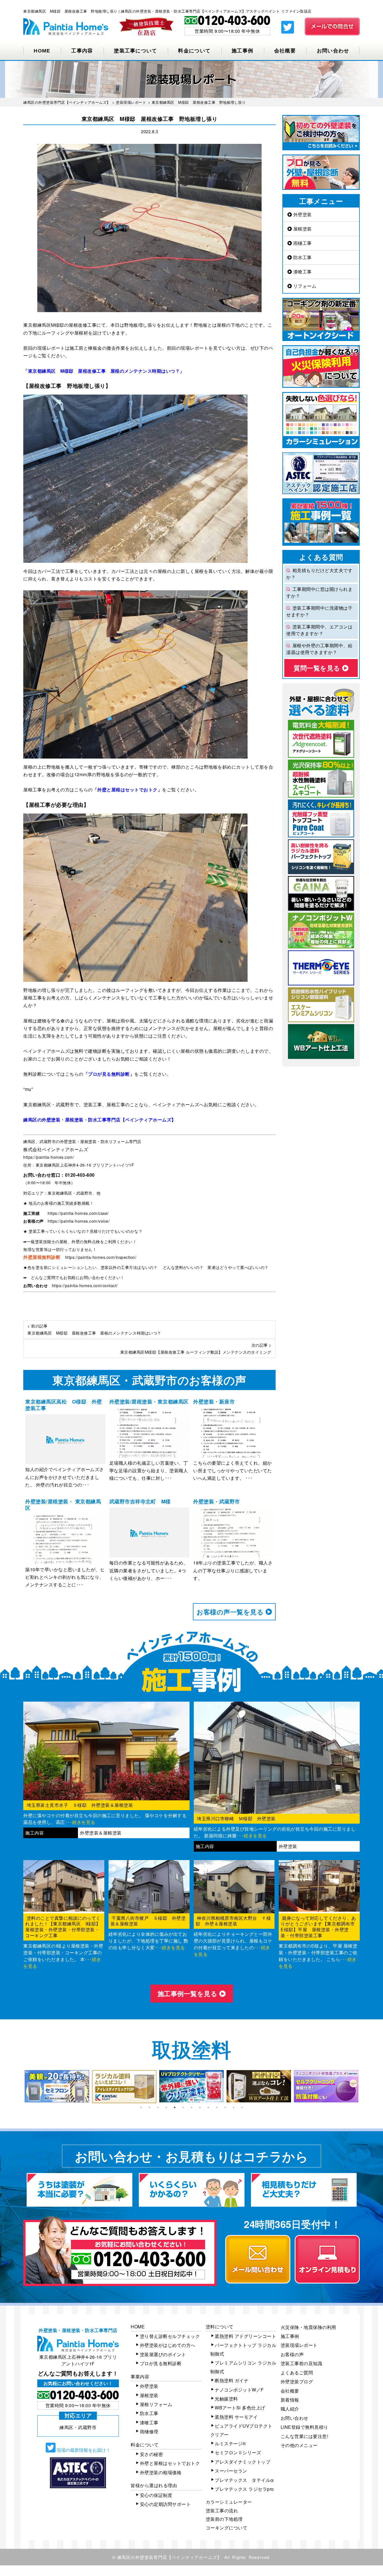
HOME (42, 51)
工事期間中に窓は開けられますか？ (319, 592)
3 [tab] (158, 2107)
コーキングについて (227, 2528)
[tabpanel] (61, 2086)
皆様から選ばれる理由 (154, 2485)
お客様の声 (292, 2354)
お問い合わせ (333, 51)
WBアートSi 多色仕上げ (240, 2408)
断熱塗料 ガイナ (232, 2380)
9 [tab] (208, 2107)
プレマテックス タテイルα (244, 2480)
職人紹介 (290, 2409)
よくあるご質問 (297, 2373)
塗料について (220, 2327)
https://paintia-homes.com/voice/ (79, 1221)
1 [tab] (141, 2107)
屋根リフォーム (156, 2404)
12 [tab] (234, 2107)
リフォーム (304, 286)
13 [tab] (242, 2107)
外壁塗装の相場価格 (161, 2472)
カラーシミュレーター (229, 2502)
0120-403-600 (80, 1175)
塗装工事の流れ (222, 2511)
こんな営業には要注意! (304, 2436)
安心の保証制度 (156, 2495)
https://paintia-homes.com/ (49, 1157)
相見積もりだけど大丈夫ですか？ (319, 574)
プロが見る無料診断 (161, 2363)
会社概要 (285, 51)
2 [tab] (149, 2107)
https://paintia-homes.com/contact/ (85, 1285)
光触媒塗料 (226, 2399)
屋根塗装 (302, 229)
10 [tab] (217, 2107)
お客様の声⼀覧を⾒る (231, 1612)
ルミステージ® (230, 2443)
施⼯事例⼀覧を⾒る (188, 1993)
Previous (19, 2087)
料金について (194, 51)
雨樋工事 (302, 243)
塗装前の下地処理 (224, 2519)
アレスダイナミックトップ (243, 2462)
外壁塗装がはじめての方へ (168, 2345)
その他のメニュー (299, 2445)
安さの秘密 (152, 2454)
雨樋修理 (149, 2431)
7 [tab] (191, 2107)
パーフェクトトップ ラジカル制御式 (243, 2349)
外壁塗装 (302, 214)
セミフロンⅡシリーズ (238, 2452)
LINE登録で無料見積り (304, 2427)
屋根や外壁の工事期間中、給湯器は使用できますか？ (319, 649)
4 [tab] (166, 2107)
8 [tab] (200, 2107)
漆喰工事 (302, 272)
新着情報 (290, 2400)
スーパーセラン (231, 2471)
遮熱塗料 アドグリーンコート (245, 2336)
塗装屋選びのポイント (163, 2354)
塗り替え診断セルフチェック (170, 2336)
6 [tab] (183, 2107)
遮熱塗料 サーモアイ (236, 2417)
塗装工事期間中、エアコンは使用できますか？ (319, 630)
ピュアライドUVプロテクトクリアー (241, 2430)
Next (364, 2087)
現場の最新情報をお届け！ (83, 2450)
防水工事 (302, 257)
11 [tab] (225, 2107)
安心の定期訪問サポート (165, 2504)
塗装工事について (135, 51)
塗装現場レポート (299, 2345)
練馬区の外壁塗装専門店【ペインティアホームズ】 (169, 2557)
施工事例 (242, 51)
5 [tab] (175, 2107)
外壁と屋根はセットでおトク (170, 2463)
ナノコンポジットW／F (239, 2390)
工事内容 (82, 51)
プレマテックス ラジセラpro (244, 2489)
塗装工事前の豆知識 (302, 2363)
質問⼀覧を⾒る (318, 668)
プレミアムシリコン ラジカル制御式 (243, 2367)
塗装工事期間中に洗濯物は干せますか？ (319, 611)
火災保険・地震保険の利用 (308, 2327)
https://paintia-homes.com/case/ (78, 1213)
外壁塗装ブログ (297, 2382)
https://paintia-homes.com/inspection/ (101, 1257)
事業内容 (140, 2376)
